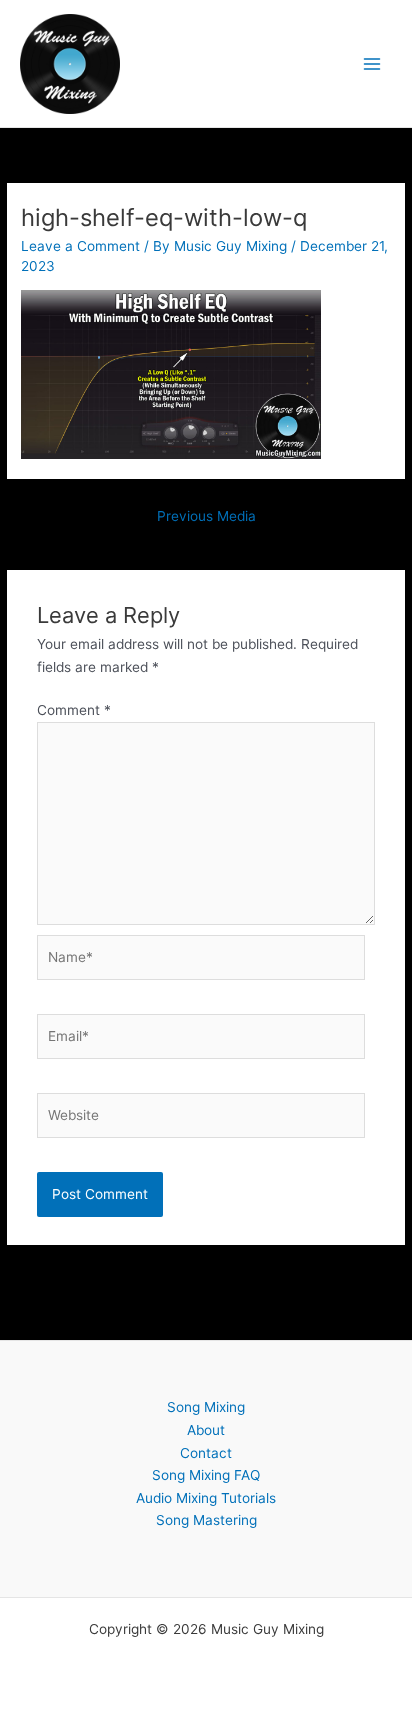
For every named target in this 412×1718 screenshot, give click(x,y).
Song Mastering (206, 1520)
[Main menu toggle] (372, 63)
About (206, 1430)
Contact (206, 1453)
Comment (74, 710)
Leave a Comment (80, 246)
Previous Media (206, 516)
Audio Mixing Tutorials (206, 1498)
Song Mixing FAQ (206, 1475)
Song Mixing (206, 1407)
